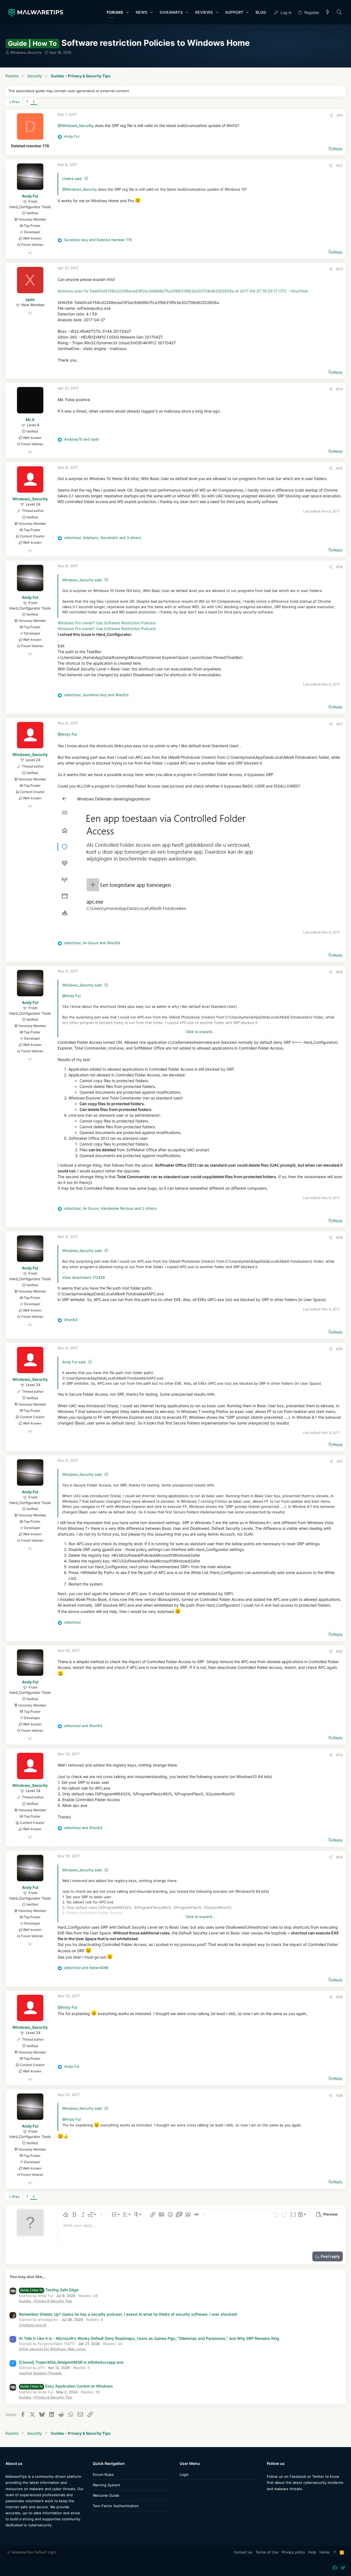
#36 (339, 2095)
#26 (339, 567)
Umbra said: (72, 179)
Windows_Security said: (82, 580)
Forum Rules (103, 2475)
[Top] (335, 2552)
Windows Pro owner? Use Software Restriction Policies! (107, 623)
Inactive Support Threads (40, 2373)
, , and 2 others (110, 1208)
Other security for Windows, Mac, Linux (52, 2349)
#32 (339, 1651)
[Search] (339, 12)
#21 (340, 115)
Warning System (106, 2485)
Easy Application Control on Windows (67, 2386)
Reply (338, 149)
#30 (339, 1349)
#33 (339, 1755)
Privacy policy (293, 2552)
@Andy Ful (67, 734)
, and (96, 695)
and (98, 240)
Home (325, 2552)
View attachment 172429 (83, 1277)
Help (312, 2552)
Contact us (243, 2552)
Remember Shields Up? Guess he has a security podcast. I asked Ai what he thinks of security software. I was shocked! (128, 2314)
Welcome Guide (106, 2495)
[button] (127, 12)
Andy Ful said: (74, 1362)
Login (184, 2475)
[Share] (331, 115)
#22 (339, 165)
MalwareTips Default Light (33, 2552)
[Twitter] (278, 2500)
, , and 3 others (103, 538)
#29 (339, 1237)
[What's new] (328, 12)
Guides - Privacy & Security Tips (46, 2301)
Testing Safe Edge (49, 2290)
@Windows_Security (76, 125)
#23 (339, 269)
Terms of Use (267, 2552)
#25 (339, 468)
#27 (340, 724)
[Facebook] (269, 2500)
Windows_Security (26, 52)
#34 (339, 1857)
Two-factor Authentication (116, 2506)
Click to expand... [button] (200, 1032)
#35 (339, 1997)
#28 (339, 972)
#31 (340, 1461)
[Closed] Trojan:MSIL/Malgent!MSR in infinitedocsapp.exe (71, 2362)
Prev (16, 102)
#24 (339, 389)
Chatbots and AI (33, 2325)
